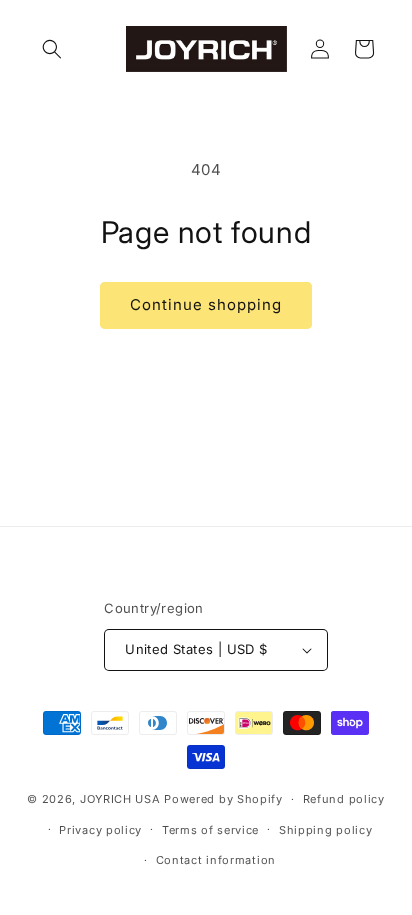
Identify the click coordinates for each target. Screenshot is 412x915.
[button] (52, 49)
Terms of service (210, 830)
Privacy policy (100, 830)
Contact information (216, 860)
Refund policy (344, 799)
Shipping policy (326, 830)
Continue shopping (206, 304)
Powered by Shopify (223, 799)
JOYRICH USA (120, 799)
